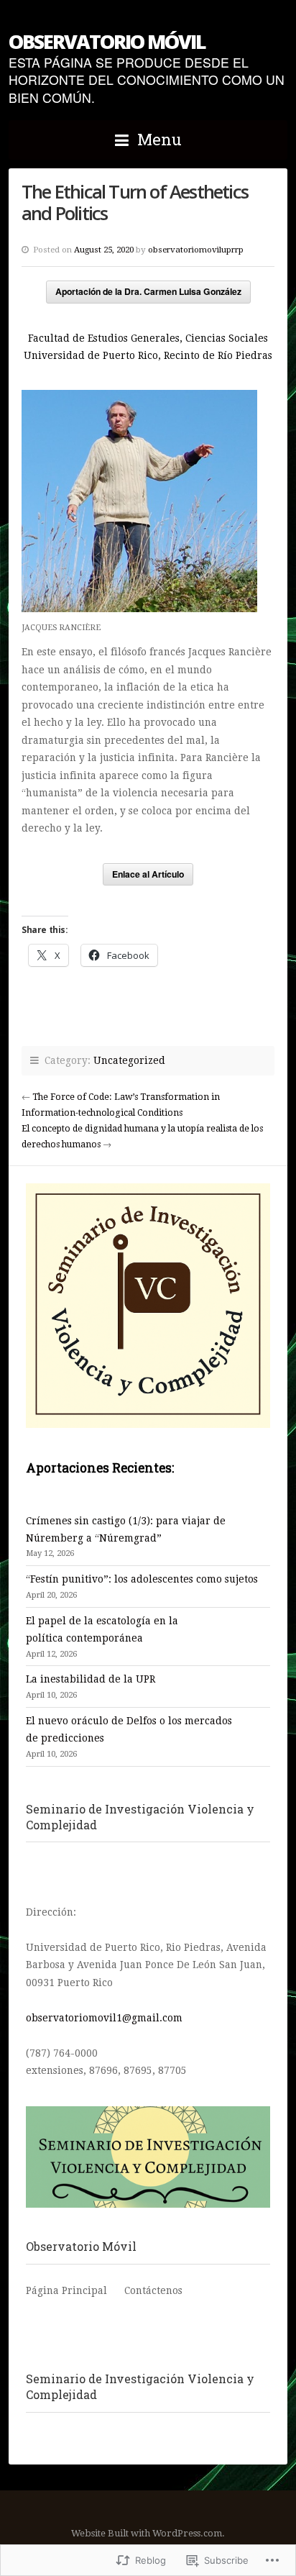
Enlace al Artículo (148, 874)
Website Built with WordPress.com (147, 2533)
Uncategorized (129, 1060)
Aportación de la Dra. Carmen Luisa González (148, 291)
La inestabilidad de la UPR (91, 1679)
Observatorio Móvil (107, 41)
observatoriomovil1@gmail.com (104, 2018)
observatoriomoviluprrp (196, 250)
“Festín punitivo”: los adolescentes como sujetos (142, 1579)
